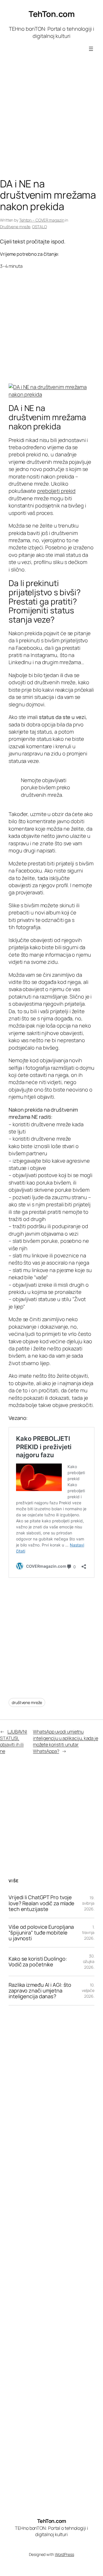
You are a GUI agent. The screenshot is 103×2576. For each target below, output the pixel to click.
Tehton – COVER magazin (42, 220)
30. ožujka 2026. (89, 1961)
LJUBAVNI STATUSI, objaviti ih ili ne (14, 1741)
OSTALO (39, 227)
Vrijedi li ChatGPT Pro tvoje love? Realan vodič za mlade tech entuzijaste (41, 1903)
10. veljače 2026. (88, 1990)
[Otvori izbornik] (91, 49)
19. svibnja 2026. (88, 1903)
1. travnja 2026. (88, 1933)
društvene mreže (27, 1702)
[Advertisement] (51, 121)
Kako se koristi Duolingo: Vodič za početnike (38, 1962)
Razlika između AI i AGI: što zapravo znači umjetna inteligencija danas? (40, 1991)
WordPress (65, 2554)
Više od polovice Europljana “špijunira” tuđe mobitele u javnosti (41, 1933)
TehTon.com (51, 14)
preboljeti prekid (56, 491)
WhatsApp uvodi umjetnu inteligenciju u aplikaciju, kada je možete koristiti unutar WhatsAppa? (66, 1741)
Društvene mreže (15, 227)
